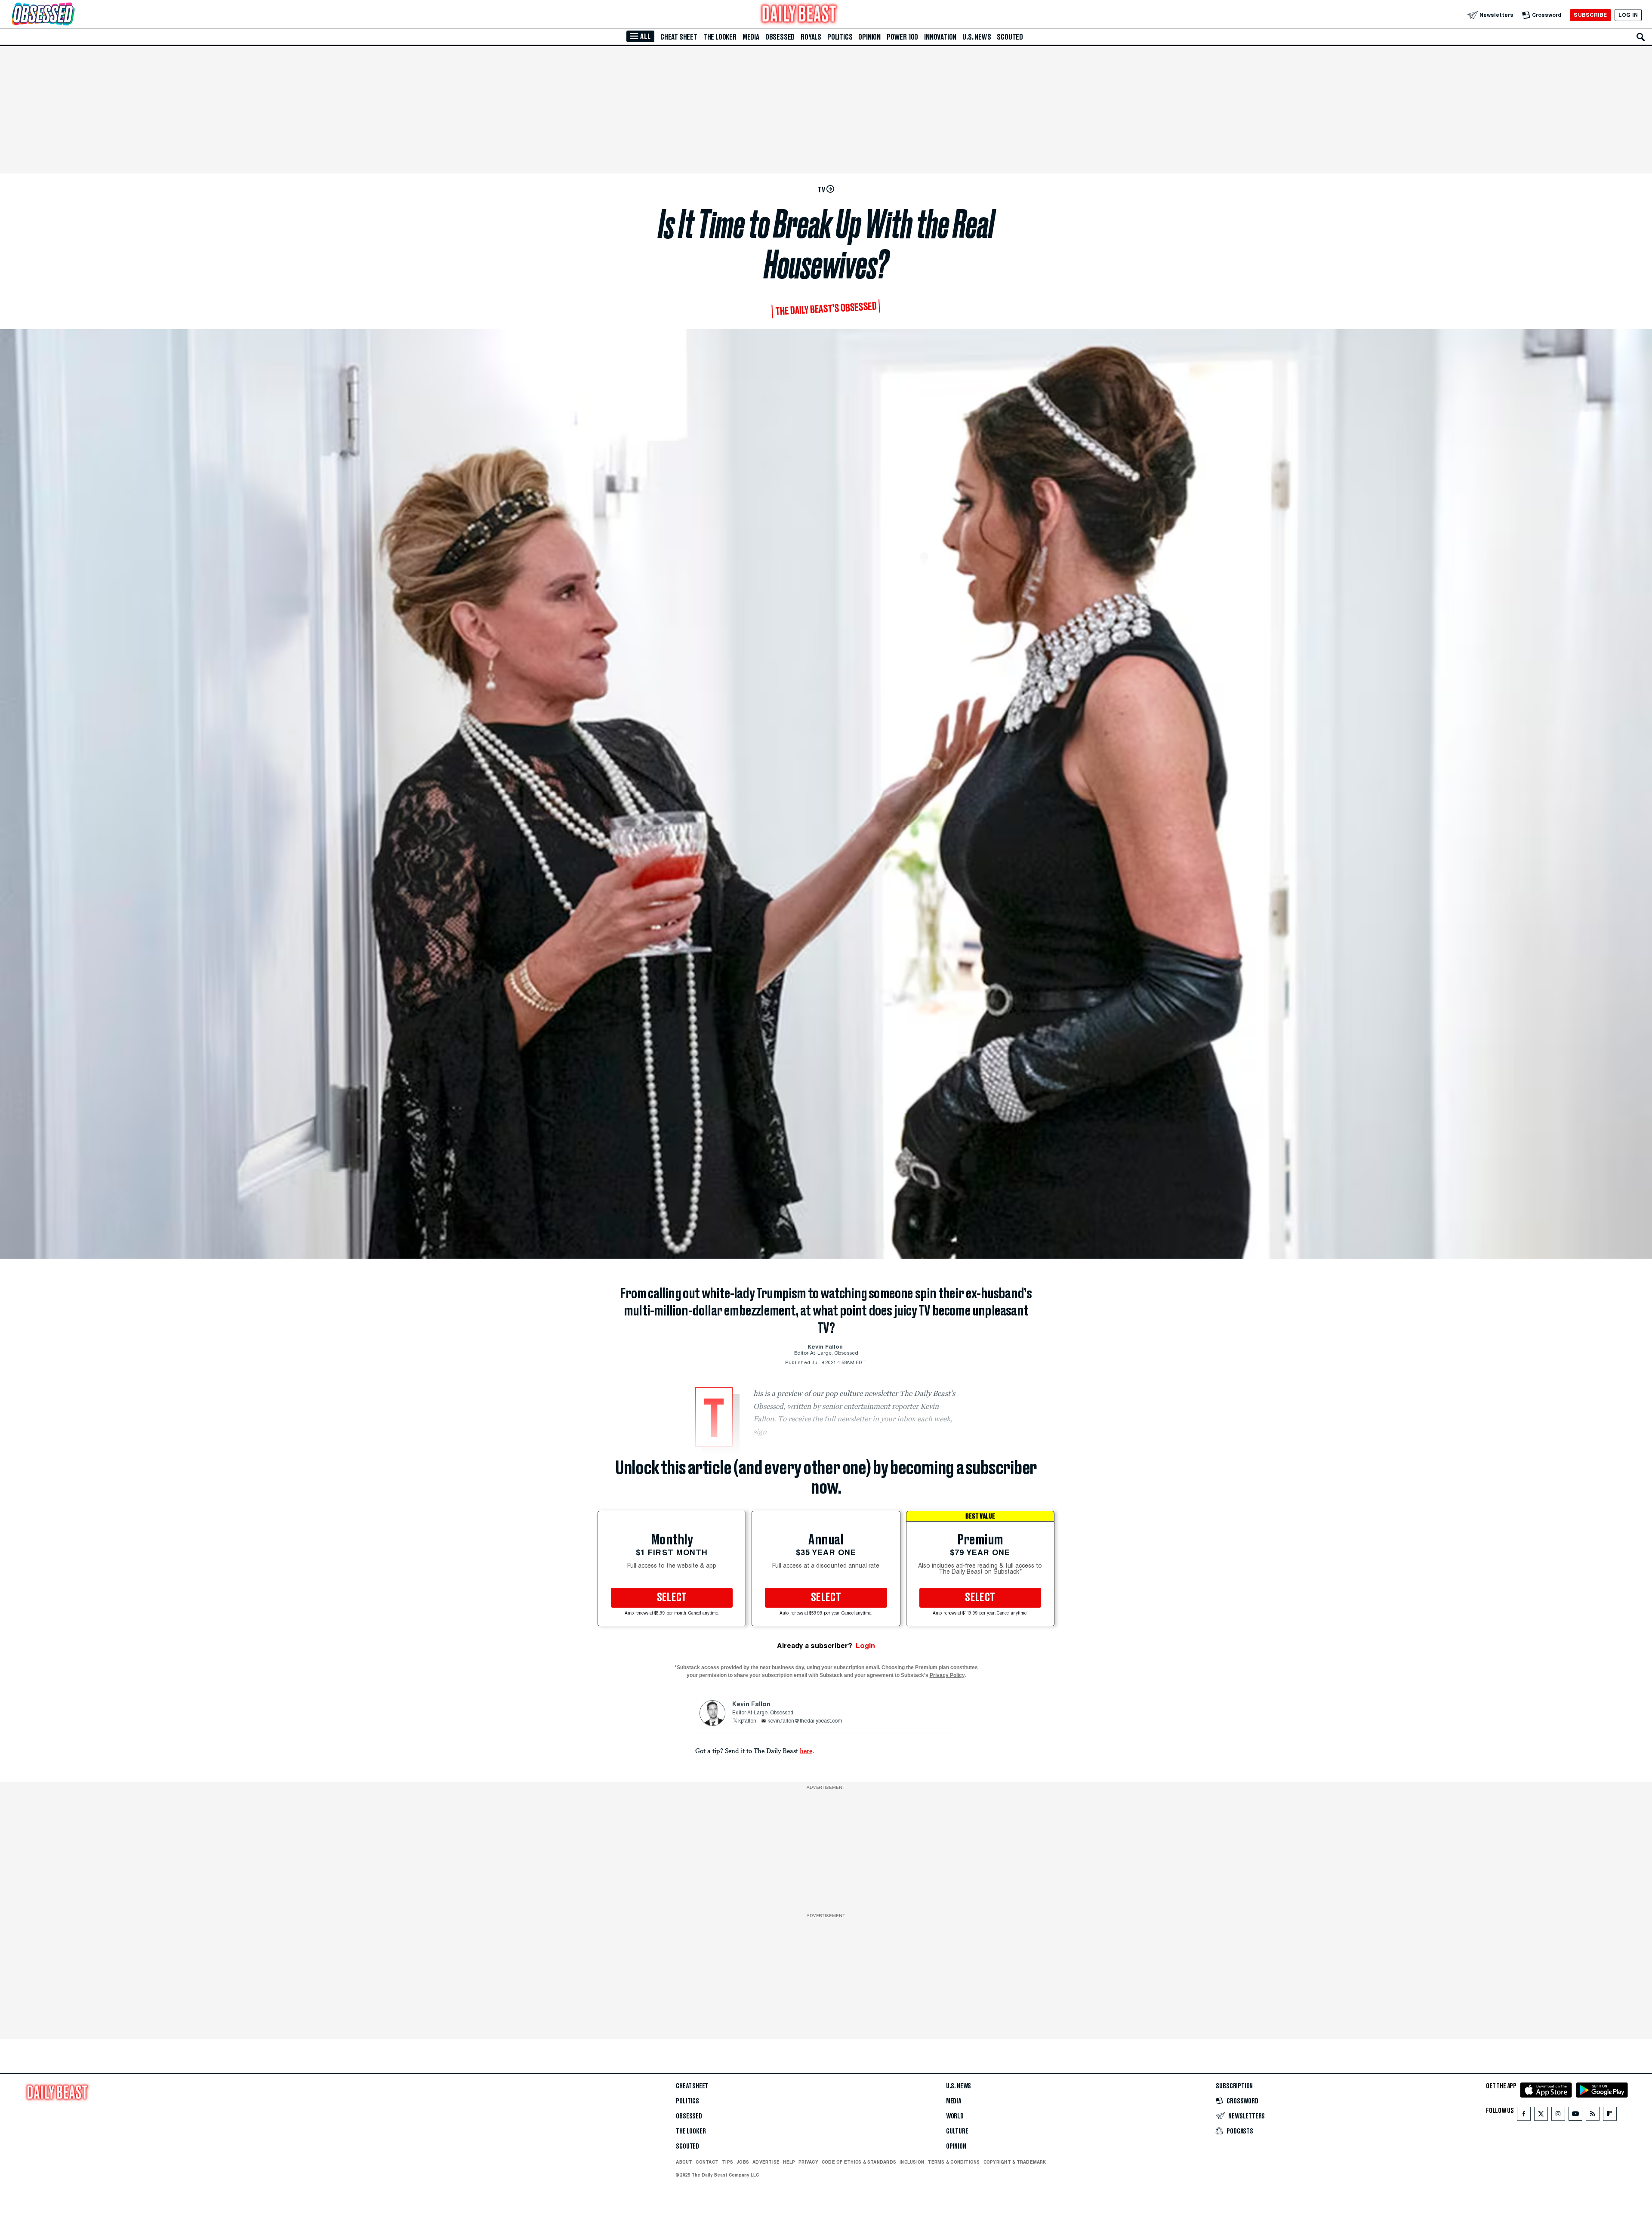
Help (789, 2162)
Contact (707, 2162)
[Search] (1641, 37)
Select (672, 1598)
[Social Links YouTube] (1575, 2116)
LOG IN (1628, 15)
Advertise (766, 2162)
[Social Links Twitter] (1541, 2116)
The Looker (720, 37)
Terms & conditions (954, 2162)
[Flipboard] (1610, 2116)
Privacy (808, 2162)
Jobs (743, 2162)
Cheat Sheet (679, 37)
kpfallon (747, 1721)
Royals (811, 37)
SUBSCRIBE (1590, 15)
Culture (957, 2131)
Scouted (1010, 37)
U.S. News (977, 37)
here (806, 1751)
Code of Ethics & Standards (859, 2162)
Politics (840, 37)
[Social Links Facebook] (1524, 2116)
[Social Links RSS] (1593, 2116)
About (684, 2162)
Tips (727, 2162)
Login (865, 1646)
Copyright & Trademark (1015, 2162)
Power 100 (902, 37)
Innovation (940, 37)
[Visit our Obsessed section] (71, 15)
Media (751, 37)
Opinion (869, 37)
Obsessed (780, 37)
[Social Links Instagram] (1558, 2116)
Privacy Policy (947, 1675)
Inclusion (912, 2162)
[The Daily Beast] (799, 15)
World (955, 2116)
